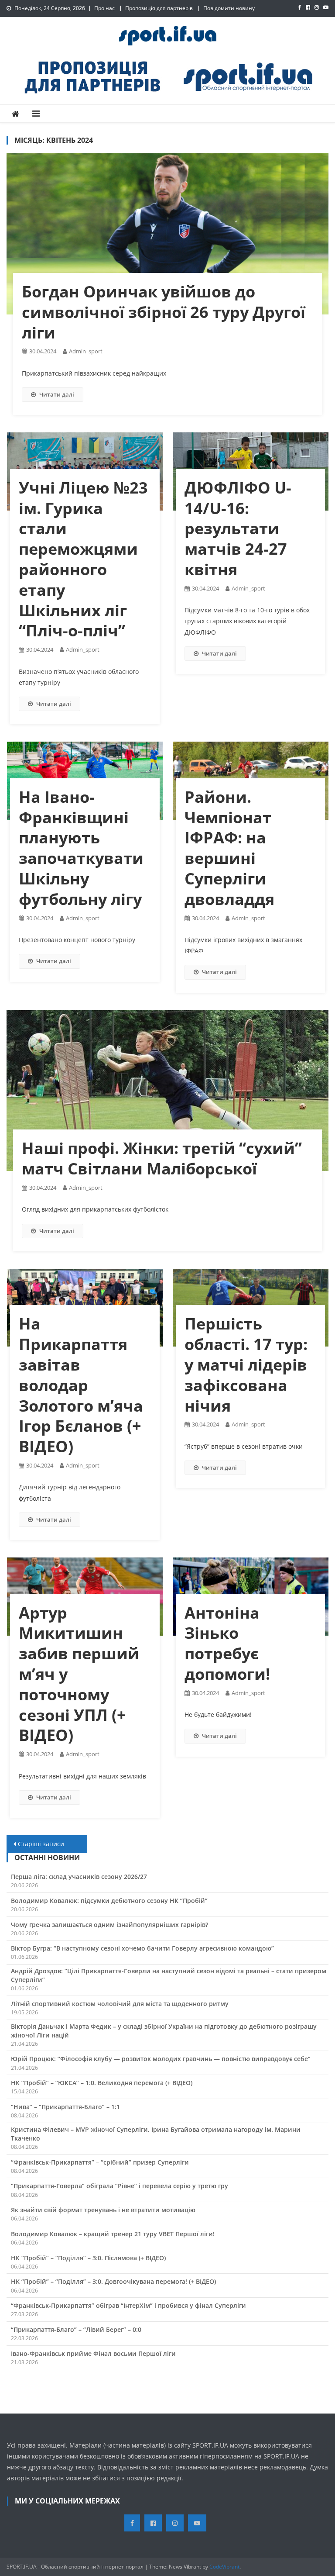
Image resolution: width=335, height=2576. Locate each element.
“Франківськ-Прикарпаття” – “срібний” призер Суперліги (100, 2162)
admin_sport (86, 351)
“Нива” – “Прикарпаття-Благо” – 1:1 (65, 2107)
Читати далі (57, 394)
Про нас (104, 8)
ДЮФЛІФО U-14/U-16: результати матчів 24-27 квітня (238, 528)
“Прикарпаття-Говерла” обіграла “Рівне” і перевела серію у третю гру (120, 2186)
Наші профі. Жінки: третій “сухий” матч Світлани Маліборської (162, 1158)
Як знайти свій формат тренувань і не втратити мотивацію (103, 2210)
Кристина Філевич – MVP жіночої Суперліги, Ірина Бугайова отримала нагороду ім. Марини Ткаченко (156, 2134)
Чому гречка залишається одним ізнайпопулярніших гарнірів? (109, 1925)
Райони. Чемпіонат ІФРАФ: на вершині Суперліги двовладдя (229, 848)
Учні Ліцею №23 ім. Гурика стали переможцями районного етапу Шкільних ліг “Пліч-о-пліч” (83, 559)
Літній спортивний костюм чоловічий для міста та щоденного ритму (120, 2004)
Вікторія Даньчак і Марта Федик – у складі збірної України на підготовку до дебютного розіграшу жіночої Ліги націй (164, 2031)
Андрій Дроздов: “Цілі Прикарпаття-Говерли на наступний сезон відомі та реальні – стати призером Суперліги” (169, 1975)
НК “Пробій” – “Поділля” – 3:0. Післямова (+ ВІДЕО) (88, 2258)
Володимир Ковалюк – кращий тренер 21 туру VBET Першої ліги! (113, 2234)
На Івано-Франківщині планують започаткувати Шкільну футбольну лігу (81, 848)
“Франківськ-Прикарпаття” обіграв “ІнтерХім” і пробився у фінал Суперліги (128, 2305)
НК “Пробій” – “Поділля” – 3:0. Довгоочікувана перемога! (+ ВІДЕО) (113, 2281)
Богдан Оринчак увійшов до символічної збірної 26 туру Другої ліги (164, 312)
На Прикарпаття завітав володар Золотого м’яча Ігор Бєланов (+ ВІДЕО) (81, 1385)
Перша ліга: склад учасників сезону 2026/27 (79, 1877)
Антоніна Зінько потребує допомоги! (227, 1643)
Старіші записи (41, 1844)
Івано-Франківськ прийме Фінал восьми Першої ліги (93, 2353)
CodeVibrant (224, 2567)
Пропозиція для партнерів (159, 8)
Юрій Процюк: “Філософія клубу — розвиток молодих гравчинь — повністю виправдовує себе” (161, 2059)
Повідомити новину (229, 8)
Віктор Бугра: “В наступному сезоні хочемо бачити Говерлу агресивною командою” (142, 1948)
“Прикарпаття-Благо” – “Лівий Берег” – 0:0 (76, 2329)
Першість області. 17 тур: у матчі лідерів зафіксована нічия (246, 1364)
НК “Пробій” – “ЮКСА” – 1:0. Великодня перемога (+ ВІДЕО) (102, 2083)
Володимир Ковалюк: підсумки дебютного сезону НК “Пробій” (109, 1901)
